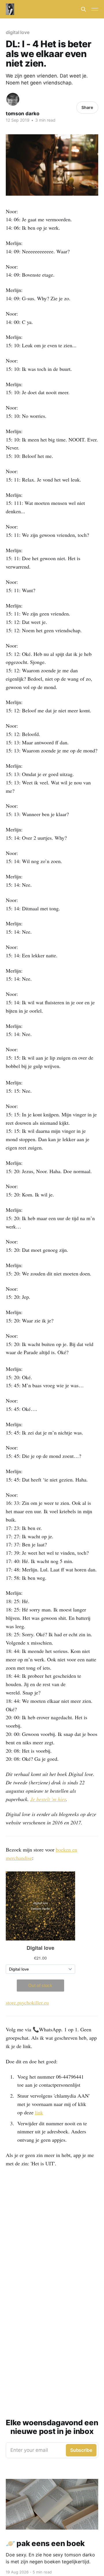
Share (87, 107)
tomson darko (23, 114)
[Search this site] (83, 9)
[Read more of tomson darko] (13, 99)
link (39, 2112)
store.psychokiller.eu (27, 2003)
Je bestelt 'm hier (48, 1799)
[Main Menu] (95, 9)
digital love (18, 32)
